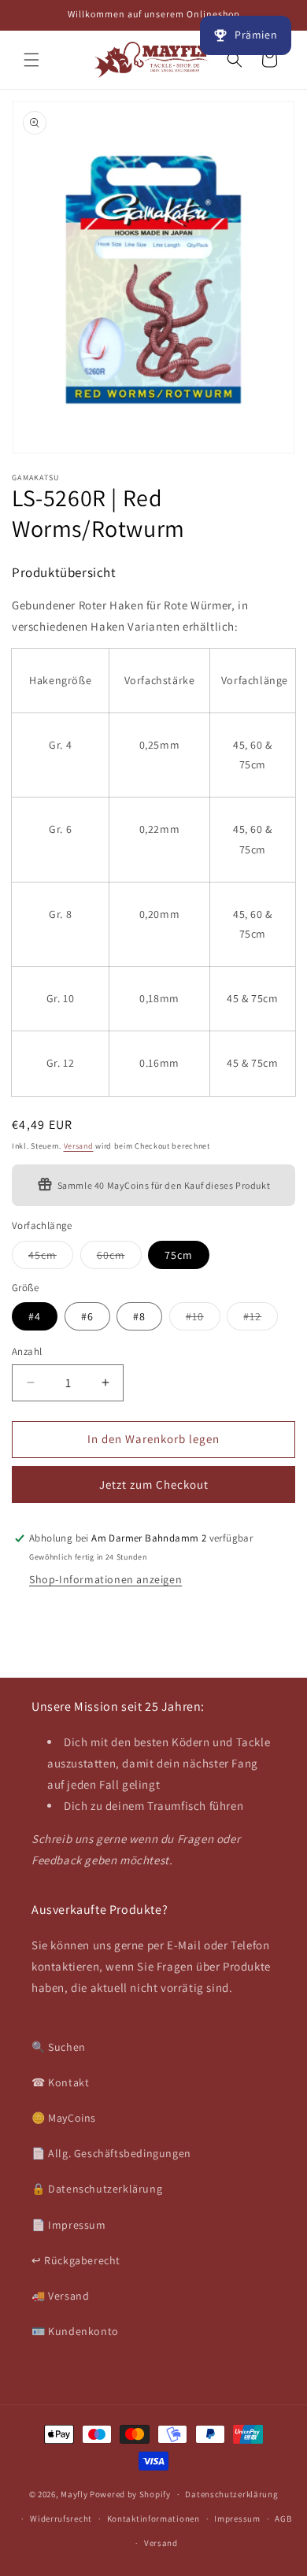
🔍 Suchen (59, 2047)
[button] (31, 60)
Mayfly (75, 2494)
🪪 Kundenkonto (75, 2331)
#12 (261, 1319)
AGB (283, 2519)
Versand (79, 1146)
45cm (51, 1258)
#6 (87, 1316)
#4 (35, 1316)
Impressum (237, 2519)
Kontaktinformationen (153, 2519)
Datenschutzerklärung (231, 2494)
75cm (179, 1255)
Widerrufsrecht (61, 2519)
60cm (119, 1258)
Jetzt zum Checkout (154, 1484)
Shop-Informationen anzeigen (105, 1579)
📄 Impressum (69, 2225)
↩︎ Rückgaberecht (76, 2260)
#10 (203, 1319)
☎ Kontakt (60, 2082)
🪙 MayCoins (64, 2118)
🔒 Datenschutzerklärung (97, 2189)
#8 (139, 1316)
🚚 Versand (60, 2296)
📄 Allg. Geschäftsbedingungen (111, 2153)
